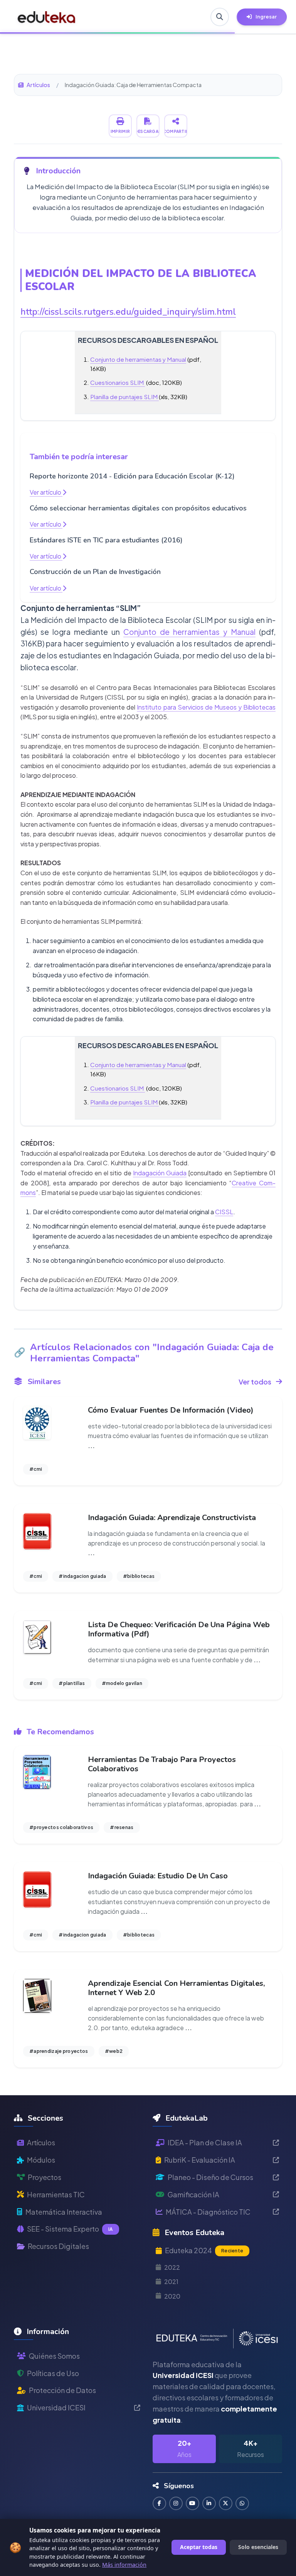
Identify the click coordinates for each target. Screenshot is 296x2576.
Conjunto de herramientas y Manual (138, 359)
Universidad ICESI (56, 2407)
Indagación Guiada (160, 1173)
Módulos (41, 2160)
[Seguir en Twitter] (226, 2503)
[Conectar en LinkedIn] (209, 2503)
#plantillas (72, 1683)
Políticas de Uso (53, 2373)
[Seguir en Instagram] (176, 2503)
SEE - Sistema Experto (70, 2229)
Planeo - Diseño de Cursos (210, 2177)
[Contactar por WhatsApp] (242, 2503)
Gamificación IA (193, 2194)
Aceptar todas (199, 2547)
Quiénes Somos (54, 2356)
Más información (124, 2565)
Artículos (38, 85)
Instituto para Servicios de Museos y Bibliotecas (206, 707)
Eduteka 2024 (204, 2250)
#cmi (36, 1469)
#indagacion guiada (82, 1576)
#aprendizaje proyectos (59, 2051)
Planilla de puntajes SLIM (124, 397)
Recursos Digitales (58, 2246)
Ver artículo (46, 492)
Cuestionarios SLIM (118, 382)
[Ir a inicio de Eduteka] (47, 17)
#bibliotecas (139, 1576)
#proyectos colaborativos (61, 1827)
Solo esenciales (258, 2547)
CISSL (224, 1212)
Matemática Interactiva (64, 2212)
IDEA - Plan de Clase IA (205, 2142)
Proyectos (45, 2177)
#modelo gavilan (122, 1683)
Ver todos (255, 1382)
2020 (172, 2296)
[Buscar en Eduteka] (220, 17)
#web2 (114, 2051)
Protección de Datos (62, 2390)
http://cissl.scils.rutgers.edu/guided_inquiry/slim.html (128, 312)
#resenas (122, 1827)
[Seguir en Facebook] (159, 2503)
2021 (171, 2281)
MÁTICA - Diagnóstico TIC (208, 2212)
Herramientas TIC (56, 2194)
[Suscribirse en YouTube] (193, 2503)
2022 (172, 2267)
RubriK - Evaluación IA (200, 2160)
